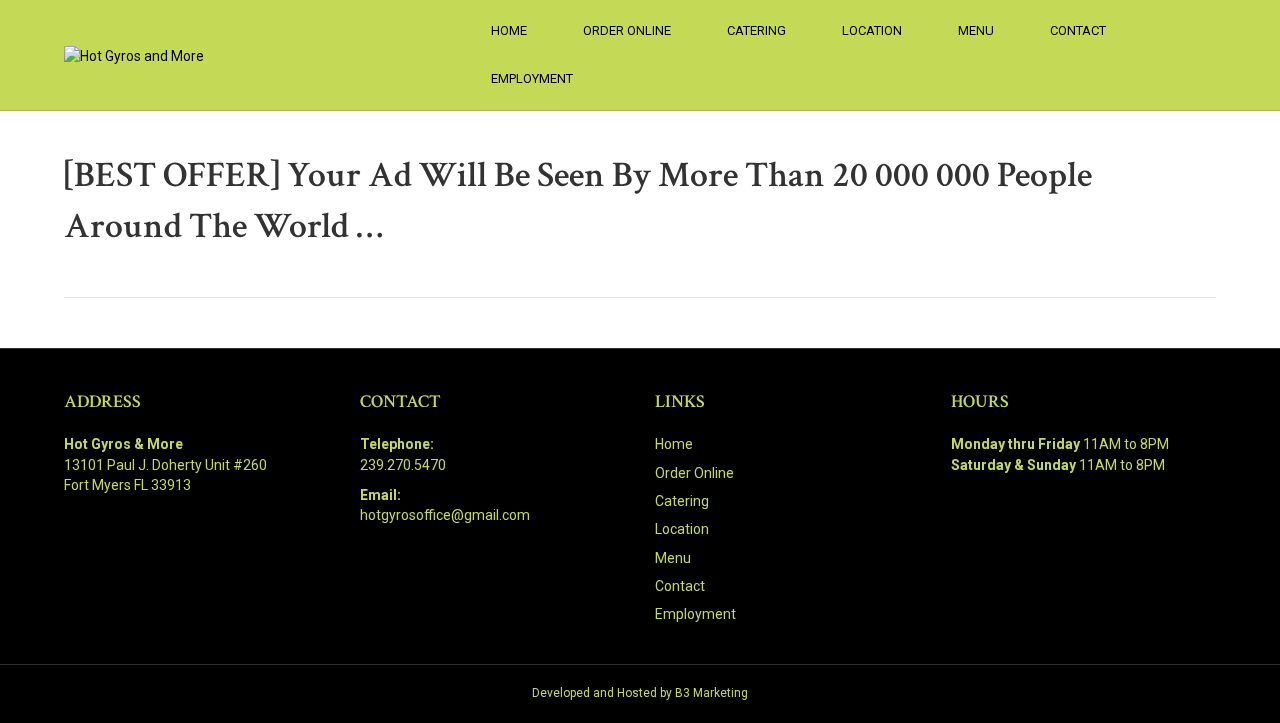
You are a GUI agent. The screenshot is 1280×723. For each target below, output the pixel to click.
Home (509, 30)
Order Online (627, 30)
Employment (532, 78)
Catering (756, 30)
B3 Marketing (711, 693)
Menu (976, 30)
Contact (1078, 30)
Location (872, 30)
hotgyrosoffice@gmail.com (445, 515)
